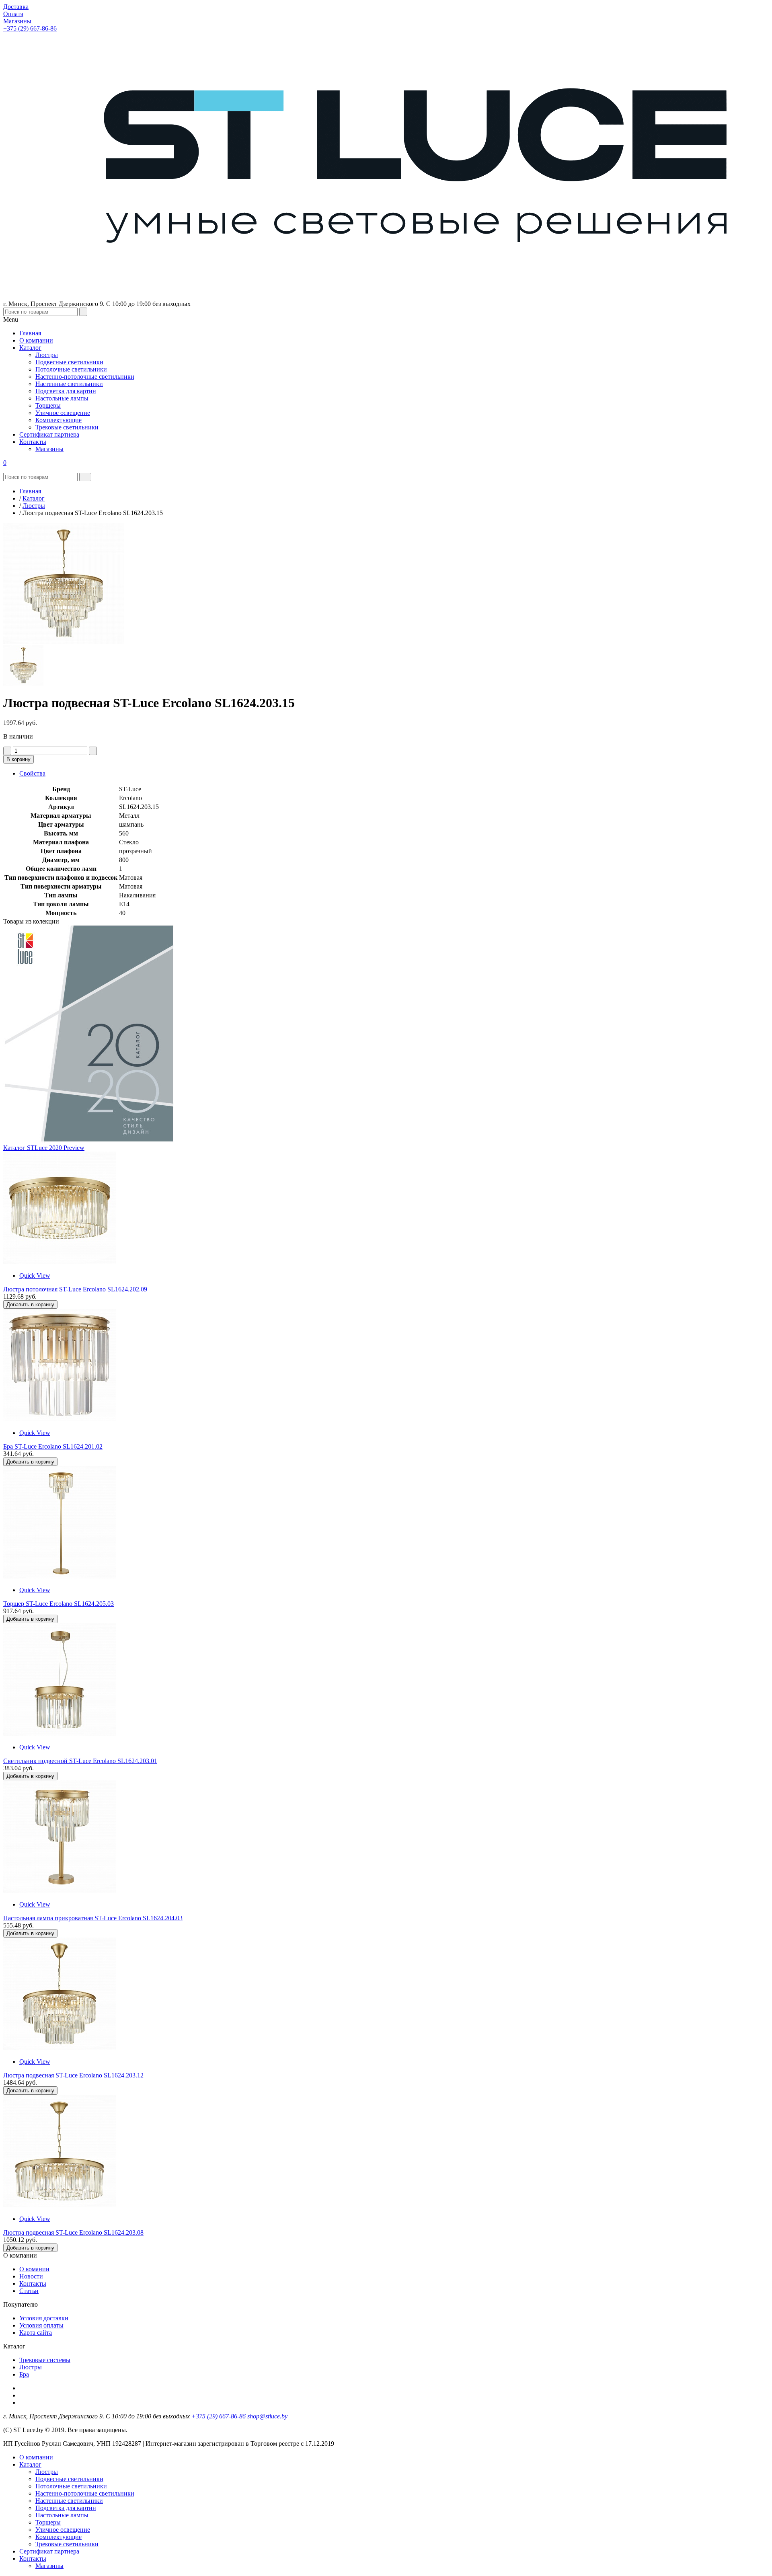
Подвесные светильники (69, 2479)
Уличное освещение (63, 2530)
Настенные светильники (69, 2501)
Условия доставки (44, 2318)
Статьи (29, 2291)
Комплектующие (59, 2537)
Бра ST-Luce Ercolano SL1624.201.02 (53, 1446)
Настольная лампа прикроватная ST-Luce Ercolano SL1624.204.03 (93, 1918)
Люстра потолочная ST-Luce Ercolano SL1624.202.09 (75, 1289)
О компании (36, 2457)
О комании (34, 2269)
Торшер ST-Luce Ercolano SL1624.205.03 (59, 1604)
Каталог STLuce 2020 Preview (44, 1148)
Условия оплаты (41, 2325)
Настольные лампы (62, 2515)
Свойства (32, 773)
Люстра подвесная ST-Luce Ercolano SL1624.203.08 (73, 2232)
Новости (31, 2276)
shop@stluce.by (267, 2416)
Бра (24, 2374)
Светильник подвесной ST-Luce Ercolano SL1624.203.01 (80, 1761)
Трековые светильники (67, 2544)
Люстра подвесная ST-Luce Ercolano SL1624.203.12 (73, 2075)
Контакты (33, 2284)
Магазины (49, 2566)
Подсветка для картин (66, 2508)
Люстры (31, 2367)
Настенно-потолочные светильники (85, 2493)
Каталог (30, 2464)
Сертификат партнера (49, 2551)
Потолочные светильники (71, 2486)
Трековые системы (45, 2360)
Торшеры (48, 2522)
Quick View (35, 1276)
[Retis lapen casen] (60, 1262)
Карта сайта (36, 2333)
